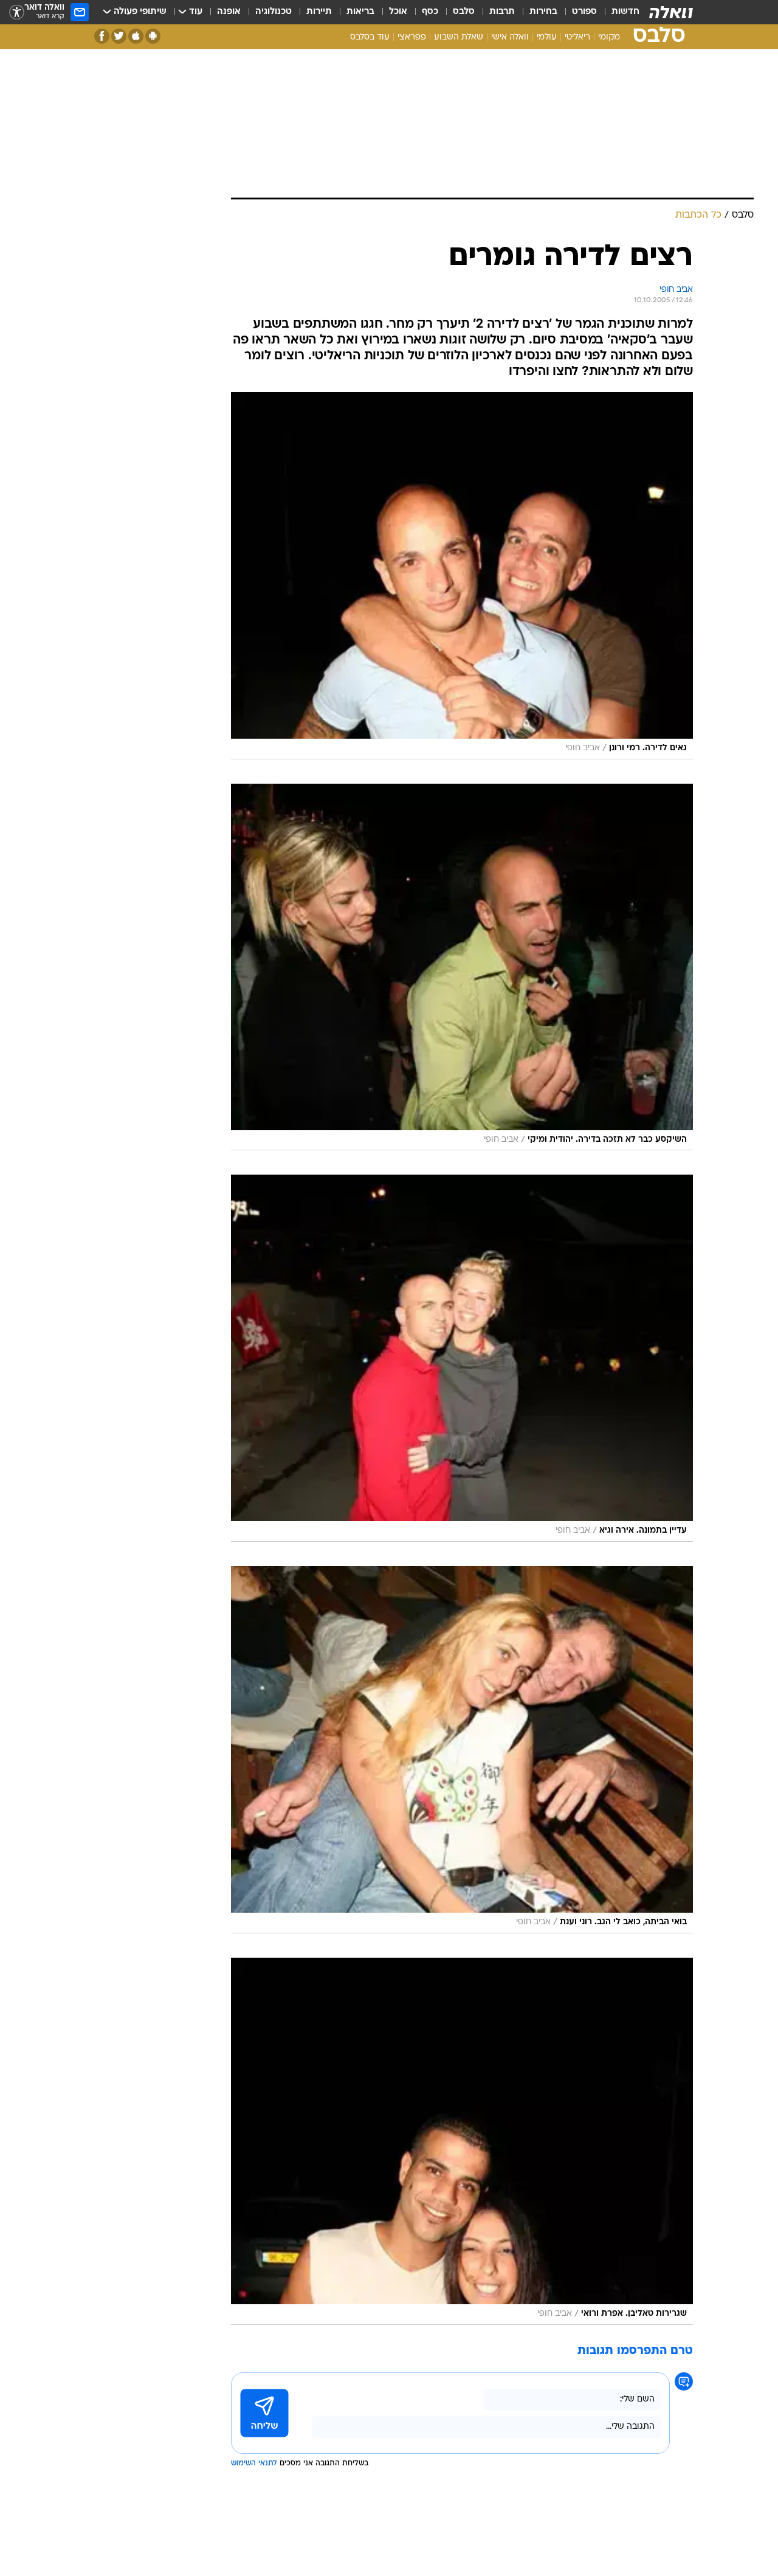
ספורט (584, 12)
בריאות (360, 12)
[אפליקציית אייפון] (136, 36)
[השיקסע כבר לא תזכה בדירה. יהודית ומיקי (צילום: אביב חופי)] (462, 967)
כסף (430, 12)
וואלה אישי (510, 37)
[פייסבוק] (102, 36)
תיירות (319, 12)
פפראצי (412, 37)
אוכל (398, 12)
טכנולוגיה (274, 12)
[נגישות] (17, 12)
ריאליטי (577, 37)
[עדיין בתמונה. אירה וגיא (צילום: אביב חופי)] (462, 1358)
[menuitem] (618, 12)
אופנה (229, 12)
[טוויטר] (119, 36)
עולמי (547, 37)
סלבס (464, 12)
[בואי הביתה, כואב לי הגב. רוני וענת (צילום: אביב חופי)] (462, 1750)
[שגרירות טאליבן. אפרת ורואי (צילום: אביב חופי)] (462, 2141)
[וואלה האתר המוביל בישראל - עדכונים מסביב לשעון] (671, 12)
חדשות (625, 12)
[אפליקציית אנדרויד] (153, 36)
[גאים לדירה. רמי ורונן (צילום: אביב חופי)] (462, 576)
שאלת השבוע (459, 37)
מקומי (609, 37)
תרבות (502, 12)
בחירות (543, 12)
